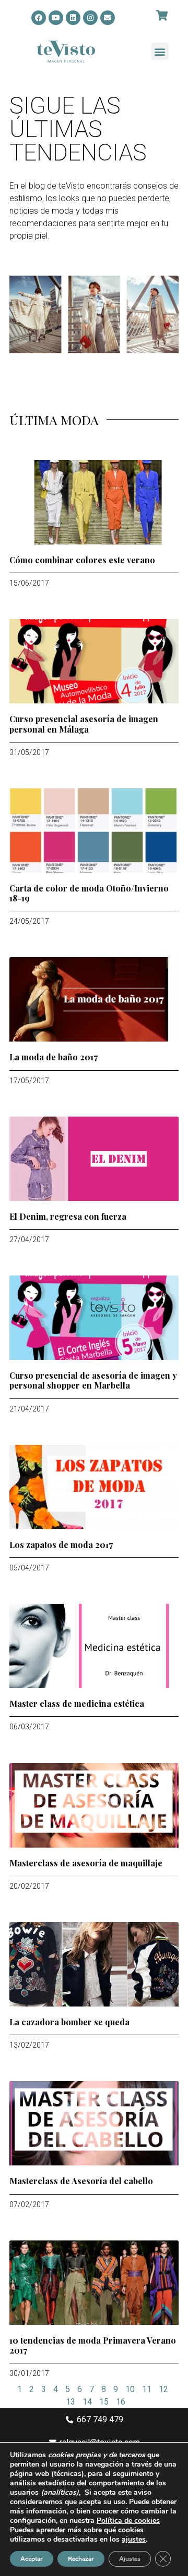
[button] (160, 51)
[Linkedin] (73, 18)
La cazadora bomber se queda (69, 2022)
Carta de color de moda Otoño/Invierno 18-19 (89, 893)
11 (147, 2389)
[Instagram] (90, 18)
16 (121, 2402)
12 (163, 2389)
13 (70, 2402)
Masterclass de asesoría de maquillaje (86, 1863)
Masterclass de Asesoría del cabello (81, 2181)
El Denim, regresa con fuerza (68, 1216)
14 (87, 2402)
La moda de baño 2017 (54, 1057)
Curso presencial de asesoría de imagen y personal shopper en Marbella (93, 1380)
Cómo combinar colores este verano (82, 560)
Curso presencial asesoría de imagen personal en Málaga (84, 724)
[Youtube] (56, 18)
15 (104, 2402)
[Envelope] (108, 18)
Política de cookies (128, 2521)
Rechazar (81, 2559)
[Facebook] (39, 18)
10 (130, 2389)
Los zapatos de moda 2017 (61, 1545)
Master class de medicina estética (77, 1704)
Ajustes (130, 2559)
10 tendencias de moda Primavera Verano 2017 (93, 2345)
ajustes (134, 2540)
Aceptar (32, 2559)
